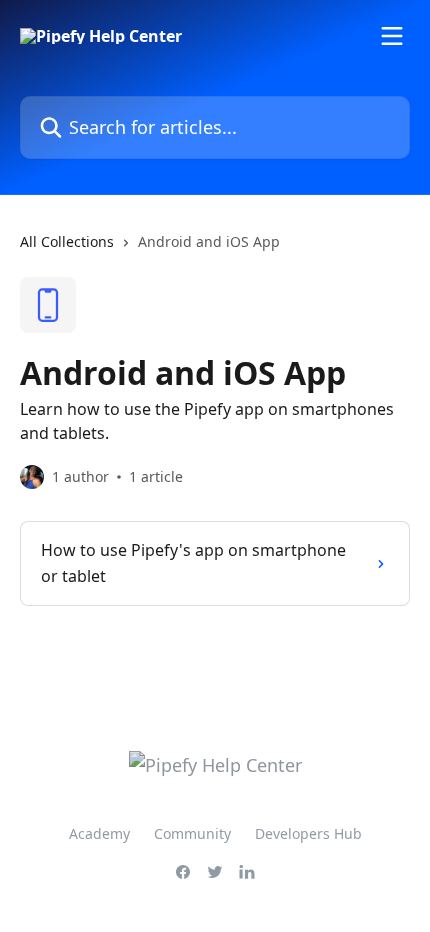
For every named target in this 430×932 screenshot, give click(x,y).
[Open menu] (392, 36)
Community (192, 833)
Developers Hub (308, 833)
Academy (99, 833)
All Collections (67, 241)
